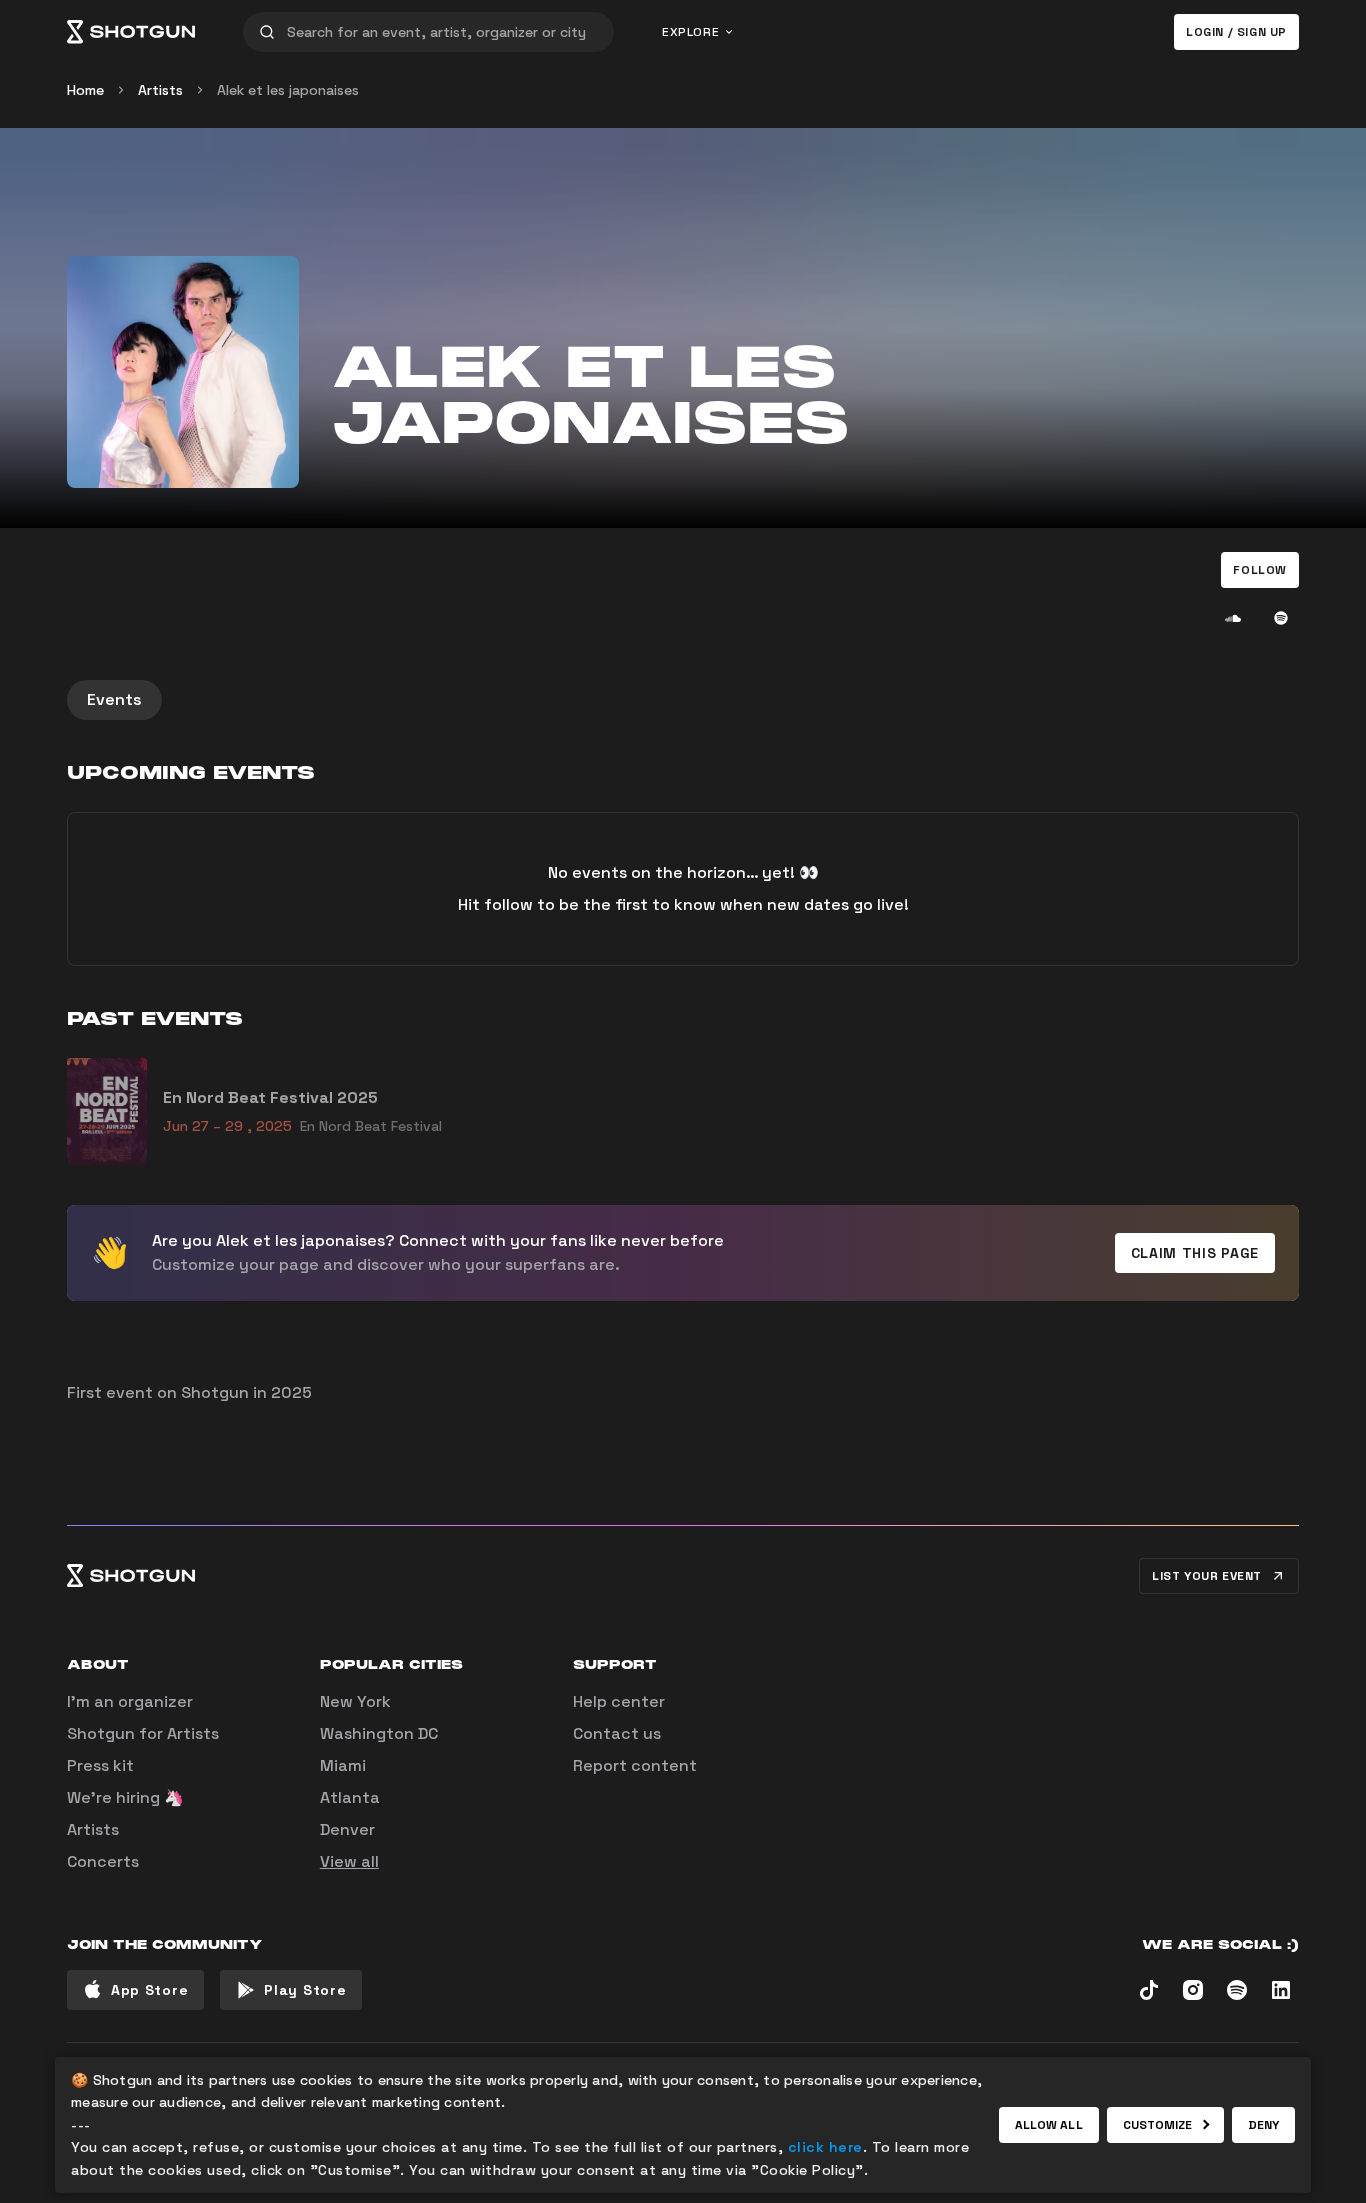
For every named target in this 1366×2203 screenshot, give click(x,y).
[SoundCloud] (1233, 618)
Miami (343, 1765)
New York (355, 1701)
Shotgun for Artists (143, 1733)
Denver (347, 1829)
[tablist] (683, 700)
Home (85, 90)
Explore (690, 32)
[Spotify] (1281, 618)
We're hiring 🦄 (125, 1797)
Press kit (100, 1765)
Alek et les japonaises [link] (288, 90)
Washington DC (379, 1733)
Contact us (617, 1733)
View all (349, 1861)
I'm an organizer (130, 1701)
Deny (1263, 2125)
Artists (160, 90)
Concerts (103, 1861)
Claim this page (1195, 1253)
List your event (1207, 1576)
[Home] (131, 32)
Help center (619, 1701)
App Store (149, 1990)
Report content (635, 1765)
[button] (1260, 570)
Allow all (1049, 2125)
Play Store (305, 1990)
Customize (1158, 2125)
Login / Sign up (1236, 32)
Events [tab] (114, 699)
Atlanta (350, 1797)
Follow (1260, 570)
